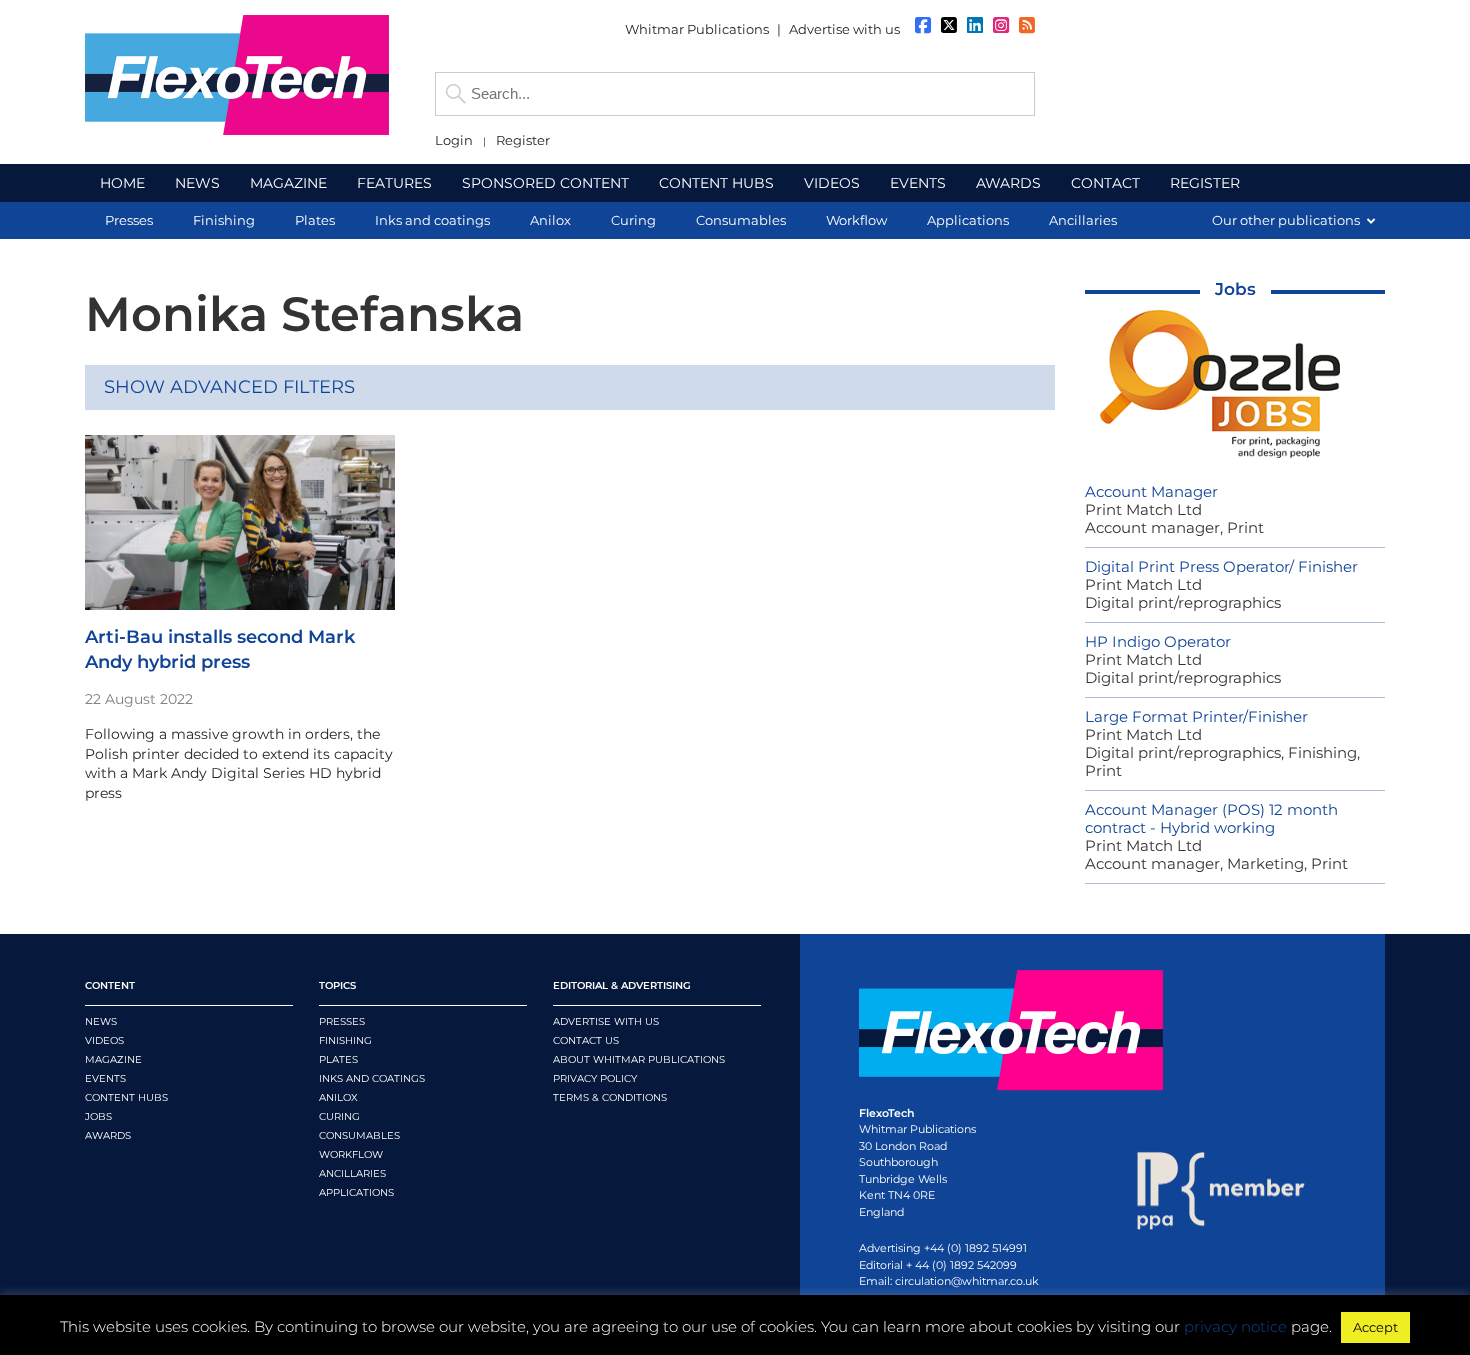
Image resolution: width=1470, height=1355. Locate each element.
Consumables (359, 1135)
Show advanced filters (229, 387)
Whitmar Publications (697, 29)
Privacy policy (595, 1078)
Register (523, 140)
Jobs (1235, 289)
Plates (338, 1059)
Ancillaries (352, 1173)
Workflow (351, 1154)
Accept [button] (1375, 1327)
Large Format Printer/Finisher (1196, 716)
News (101, 1021)
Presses (342, 1021)
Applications (356, 1192)
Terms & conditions (610, 1097)
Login (454, 140)
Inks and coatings (372, 1078)
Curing (339, 1116)
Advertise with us (844, 29)
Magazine (113, 1059)
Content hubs (126, 1097)
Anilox (338, 1097)
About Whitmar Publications (639, 1059)
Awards (108, 1135)
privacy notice (1235, 1326)
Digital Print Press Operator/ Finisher (1221, 566)
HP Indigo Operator (1158, 641)
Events (105, 1078)
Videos (104, 1040)
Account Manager (1151, 491)
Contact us (586, 1040)
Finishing (345, 1040)
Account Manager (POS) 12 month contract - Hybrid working (1211, 818)
